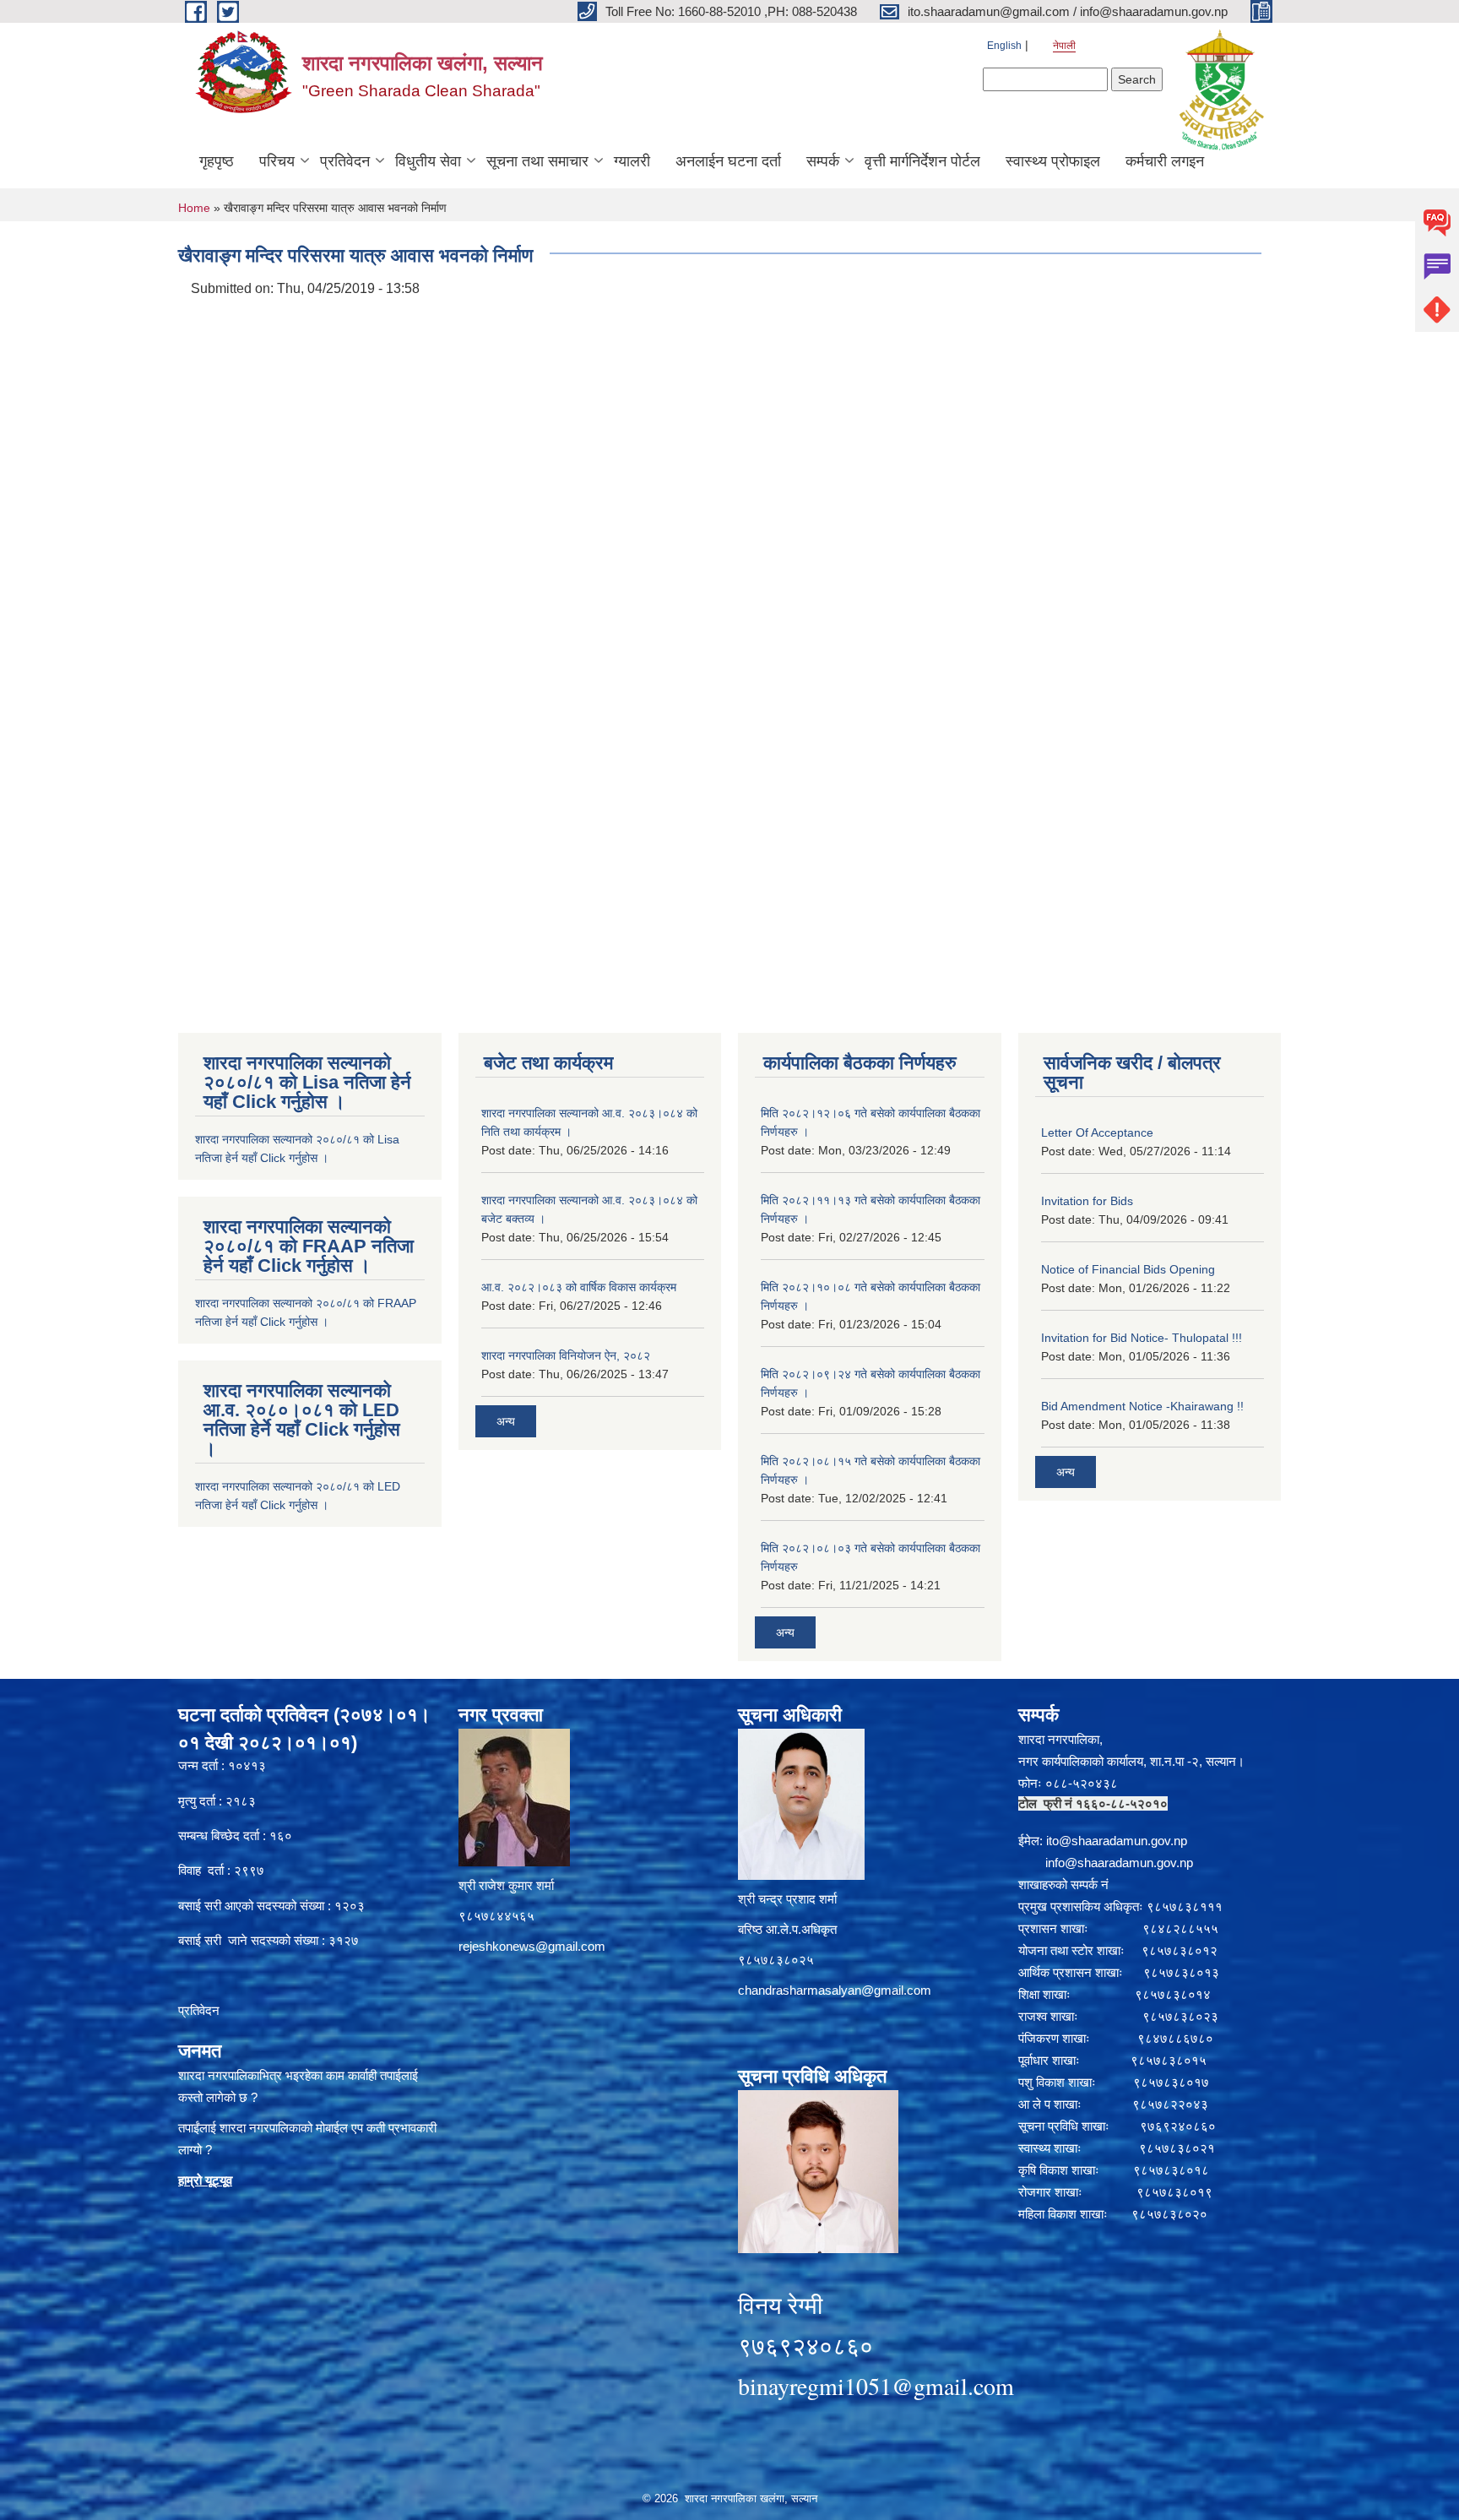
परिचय (277, 161)
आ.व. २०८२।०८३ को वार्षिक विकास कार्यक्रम (579, 1287)
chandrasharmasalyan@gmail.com (835, 1990)
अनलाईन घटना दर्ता (728, 161)
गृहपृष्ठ (217, 161)
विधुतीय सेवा (428, 161)
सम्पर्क (823, 161)
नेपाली (1064, 46)
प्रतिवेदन (345, 161)
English (1004, 46)
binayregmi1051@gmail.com (876, 2386)
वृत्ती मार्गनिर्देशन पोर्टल (922, 161)
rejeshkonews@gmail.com (532, 1946)
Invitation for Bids (1087, 1201)
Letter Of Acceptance (1097, 1132)
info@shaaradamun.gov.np (1119, 1863)
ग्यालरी (632, 161)
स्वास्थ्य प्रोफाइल (1053, 161)
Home (194, 208)
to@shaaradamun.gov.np (1118, 1841)
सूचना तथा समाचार (537, 161)
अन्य (506, 1421)
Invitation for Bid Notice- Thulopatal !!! (1142, 1338)
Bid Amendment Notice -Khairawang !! (1142, 1406)
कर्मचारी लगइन (1165, 161)
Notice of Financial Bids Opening (1128, 1269)
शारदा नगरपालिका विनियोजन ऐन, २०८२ (566, 1355)
